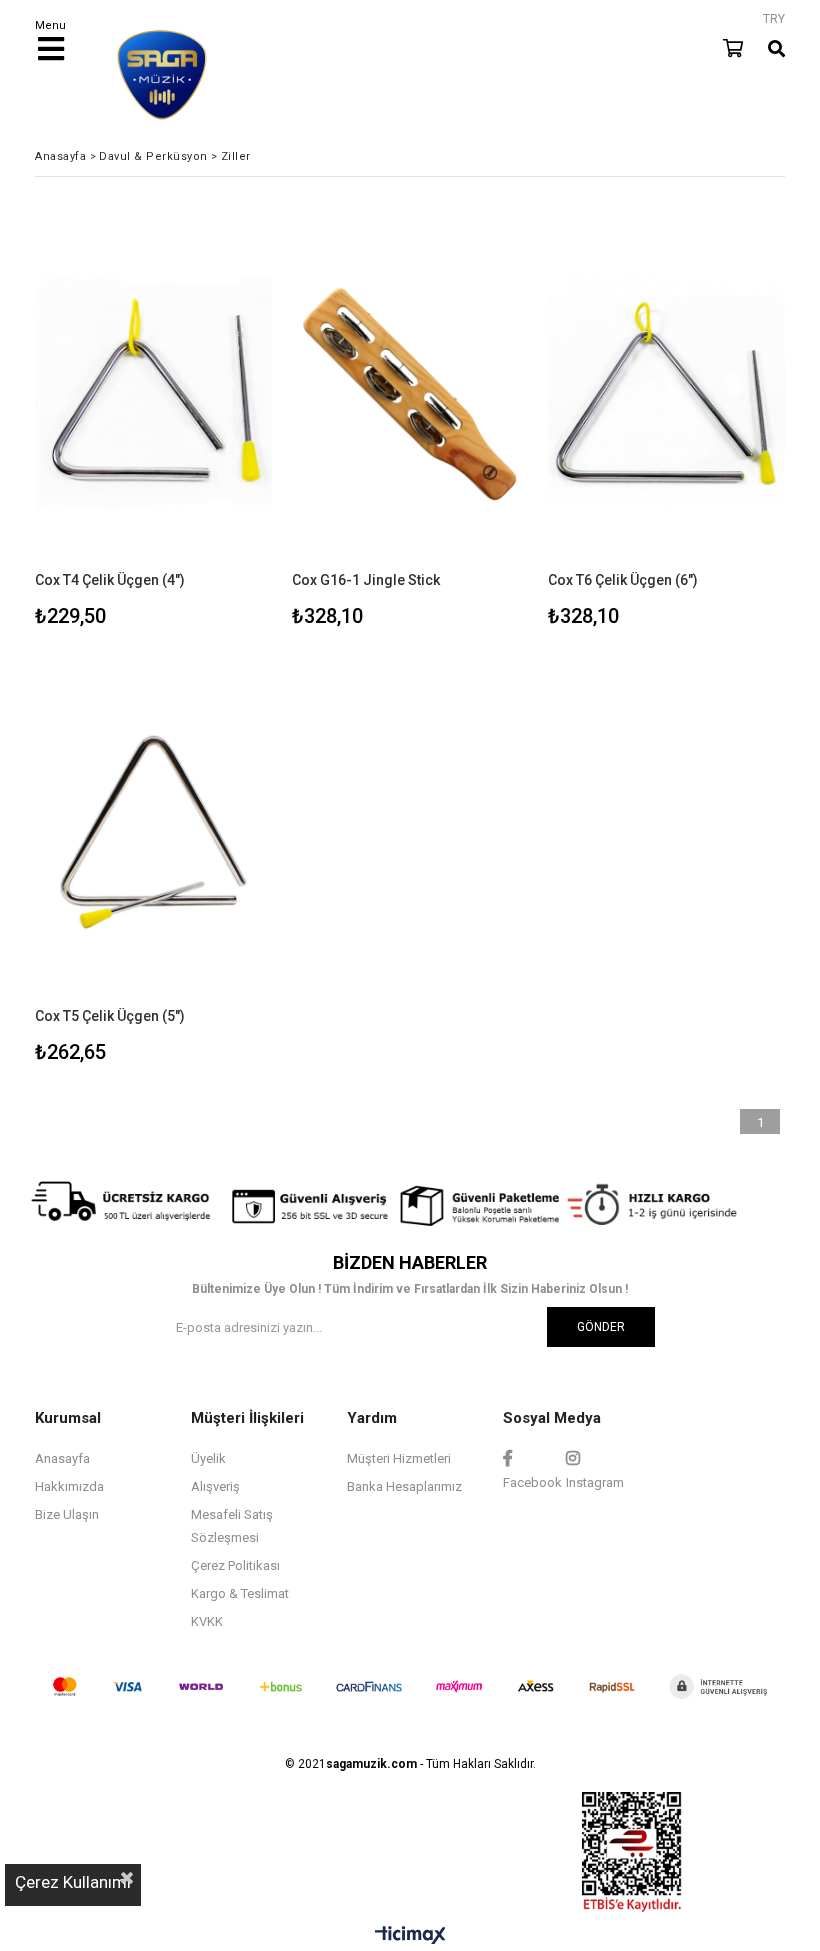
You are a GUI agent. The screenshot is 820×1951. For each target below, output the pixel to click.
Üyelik (208, 1458)
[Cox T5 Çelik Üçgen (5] (153, 830)
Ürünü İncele (206, 425)
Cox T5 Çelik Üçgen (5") (110, 1016)
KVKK (207, 1621)
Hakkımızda (69, 1486)
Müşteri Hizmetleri (399, 1458)
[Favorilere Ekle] (153, 425)
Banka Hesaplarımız (404, 1486)
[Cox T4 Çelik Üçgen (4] (153, 394)
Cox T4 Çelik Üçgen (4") (110, 580)
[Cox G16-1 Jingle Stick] (410, 394)
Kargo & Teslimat (240, 1593)
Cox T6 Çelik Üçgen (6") (623, 580)
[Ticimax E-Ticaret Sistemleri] (410, 1936)
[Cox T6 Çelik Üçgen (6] (666, 394)
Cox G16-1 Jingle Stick (366, 580)
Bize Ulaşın (67, 1514)
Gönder (601, 1327)
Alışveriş (215, 1486)
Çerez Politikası (235, 1565)
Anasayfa (62, 1458)
